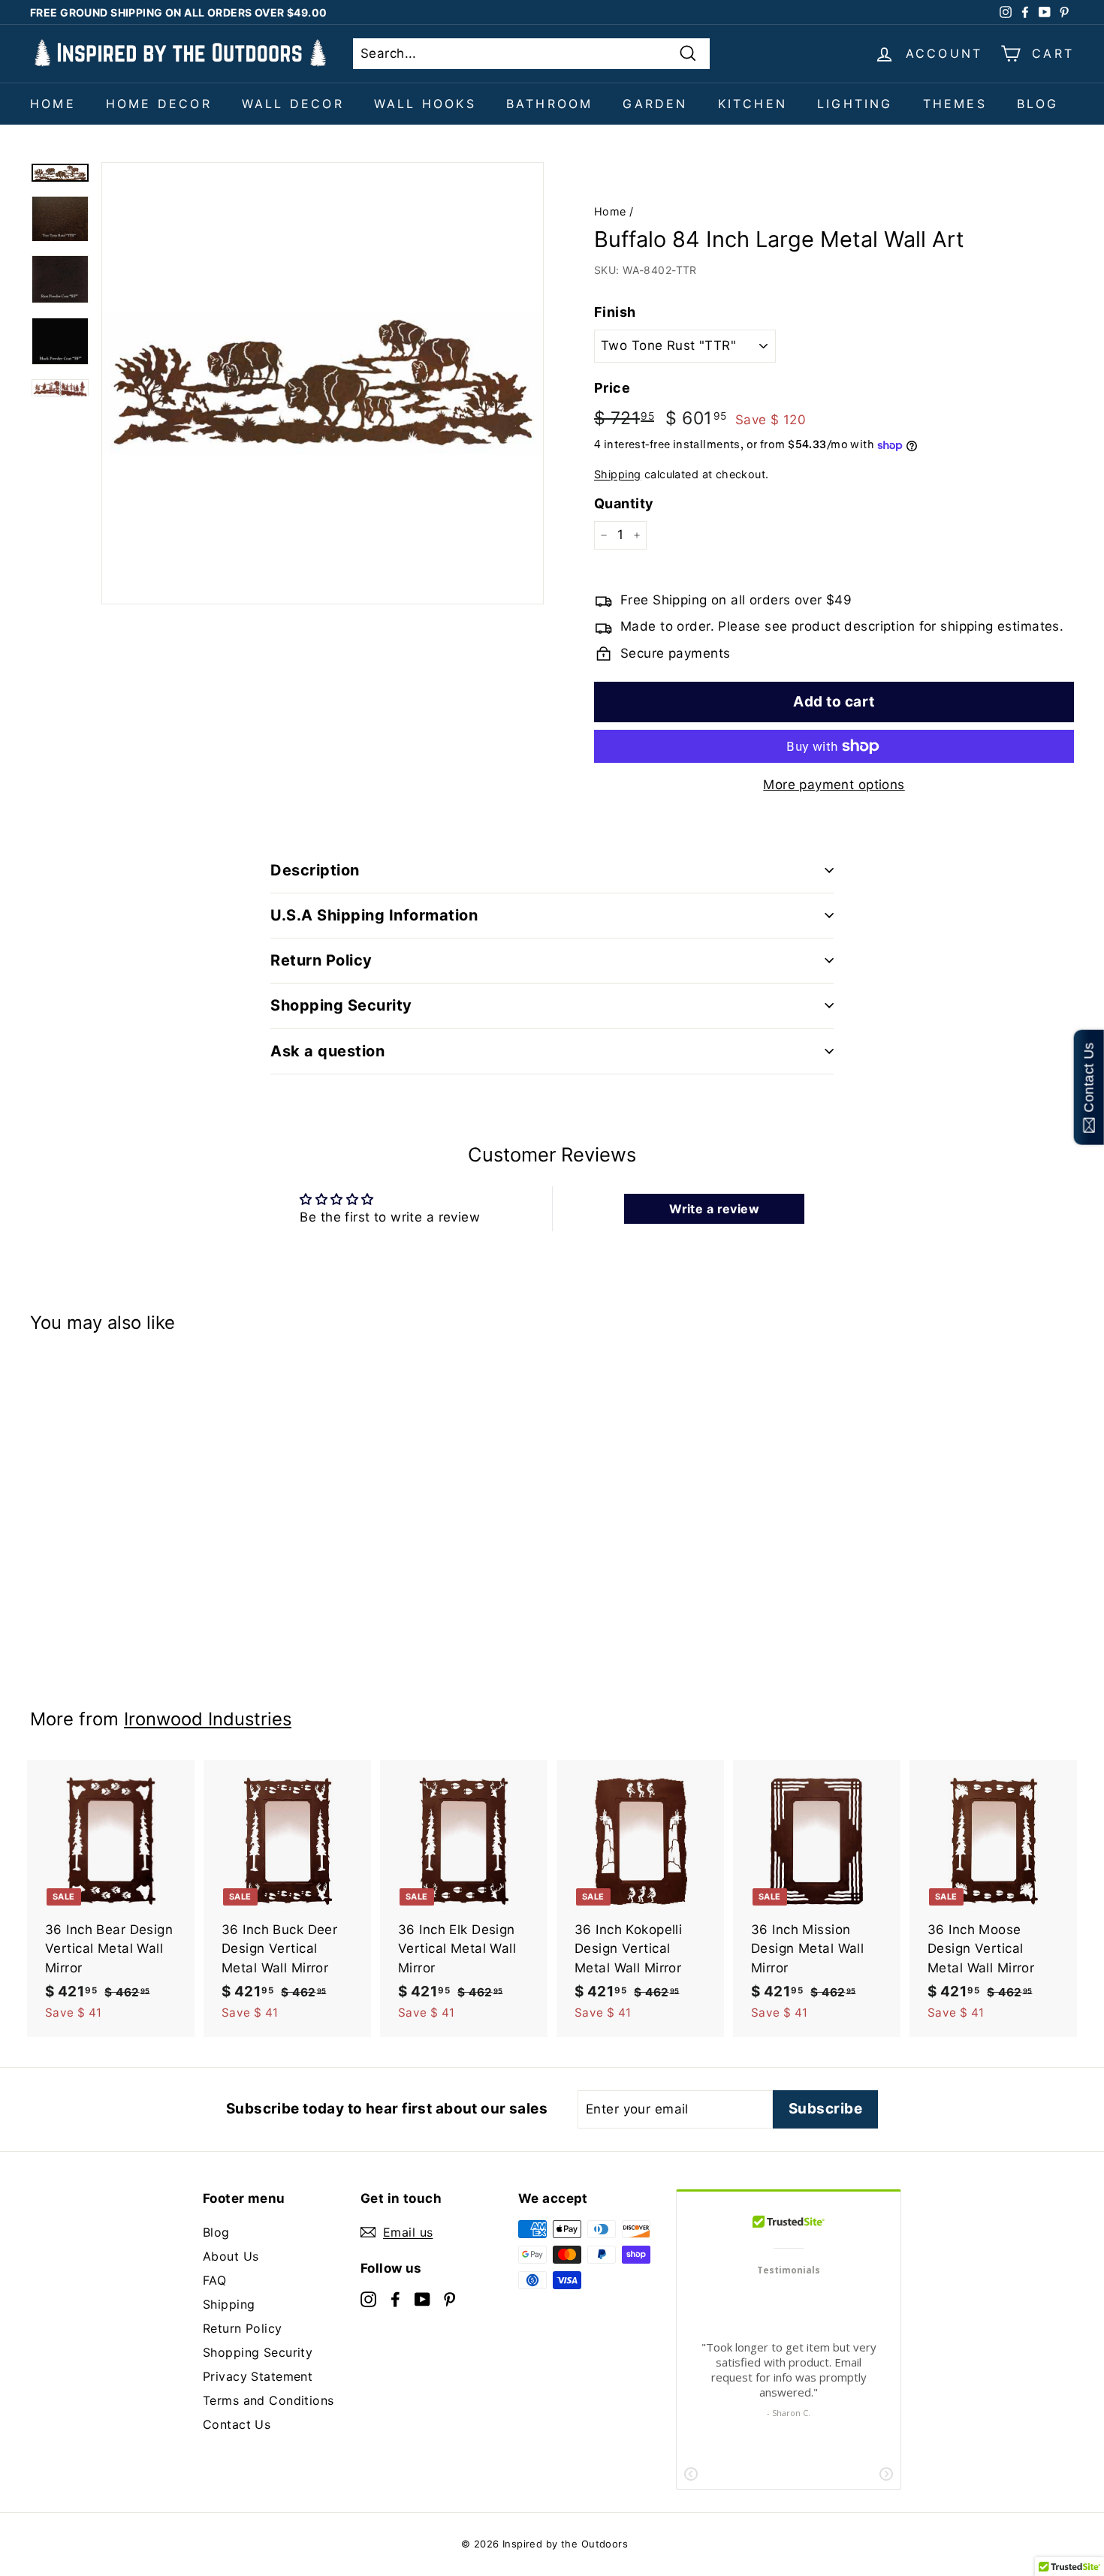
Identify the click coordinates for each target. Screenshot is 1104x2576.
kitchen (753, 104)
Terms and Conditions (268, 2400)
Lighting (855, 104)
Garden (655, 104)
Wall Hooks (425, 104)
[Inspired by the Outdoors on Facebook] (395, 2298)
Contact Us (237, 2424)
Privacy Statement (258, 2376)
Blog (1038, 104)
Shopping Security (258, 2352)
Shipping (617, 474)
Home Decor (159, 104)
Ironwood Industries (208, 1719)
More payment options (834, 785)
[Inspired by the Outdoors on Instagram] (368, 2298)
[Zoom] (323, 383)
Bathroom (550, 104)
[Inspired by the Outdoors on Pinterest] (449, 2298)
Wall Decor (293, 104)
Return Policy (243, 2328)
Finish (615, 312)
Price (612, 388)
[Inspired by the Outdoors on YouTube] (422, 2298)
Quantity (624, 503)
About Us (231, 2256)
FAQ (214, 2280)
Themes (955, 104)
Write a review (714, 1209)
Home (53, 104)
